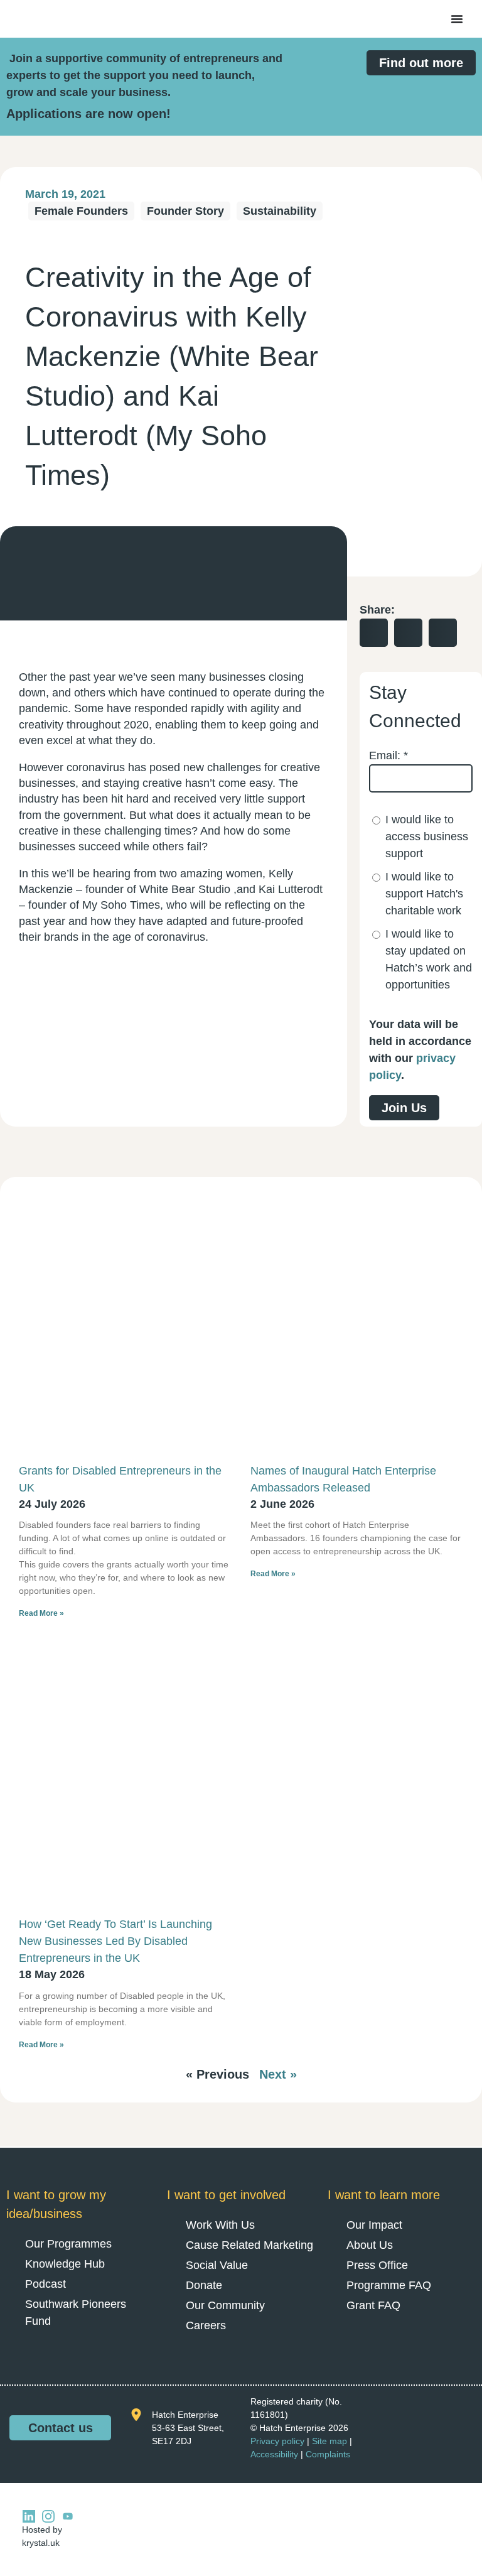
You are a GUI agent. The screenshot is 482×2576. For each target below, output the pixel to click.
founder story (185, 211)
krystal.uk (41, 2543)
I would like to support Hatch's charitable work (424, 894)
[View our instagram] (48, 2516)
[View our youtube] (68, 2516)
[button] (374, 633)
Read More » (41, 1613)
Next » (278, 2074)
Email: (388, 755)
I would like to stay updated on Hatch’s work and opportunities (429, 959)
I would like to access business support (427, 836)
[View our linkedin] (29, 2516)
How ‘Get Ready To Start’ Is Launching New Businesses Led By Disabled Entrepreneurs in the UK (115, 1941)
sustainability (280, 211)
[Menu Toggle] (457, 19)
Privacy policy (277, 2441)
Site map (329, 2441)
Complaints (328, 2454)
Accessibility (274, 2454)
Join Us (404, 1108)
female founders (81, 211)
